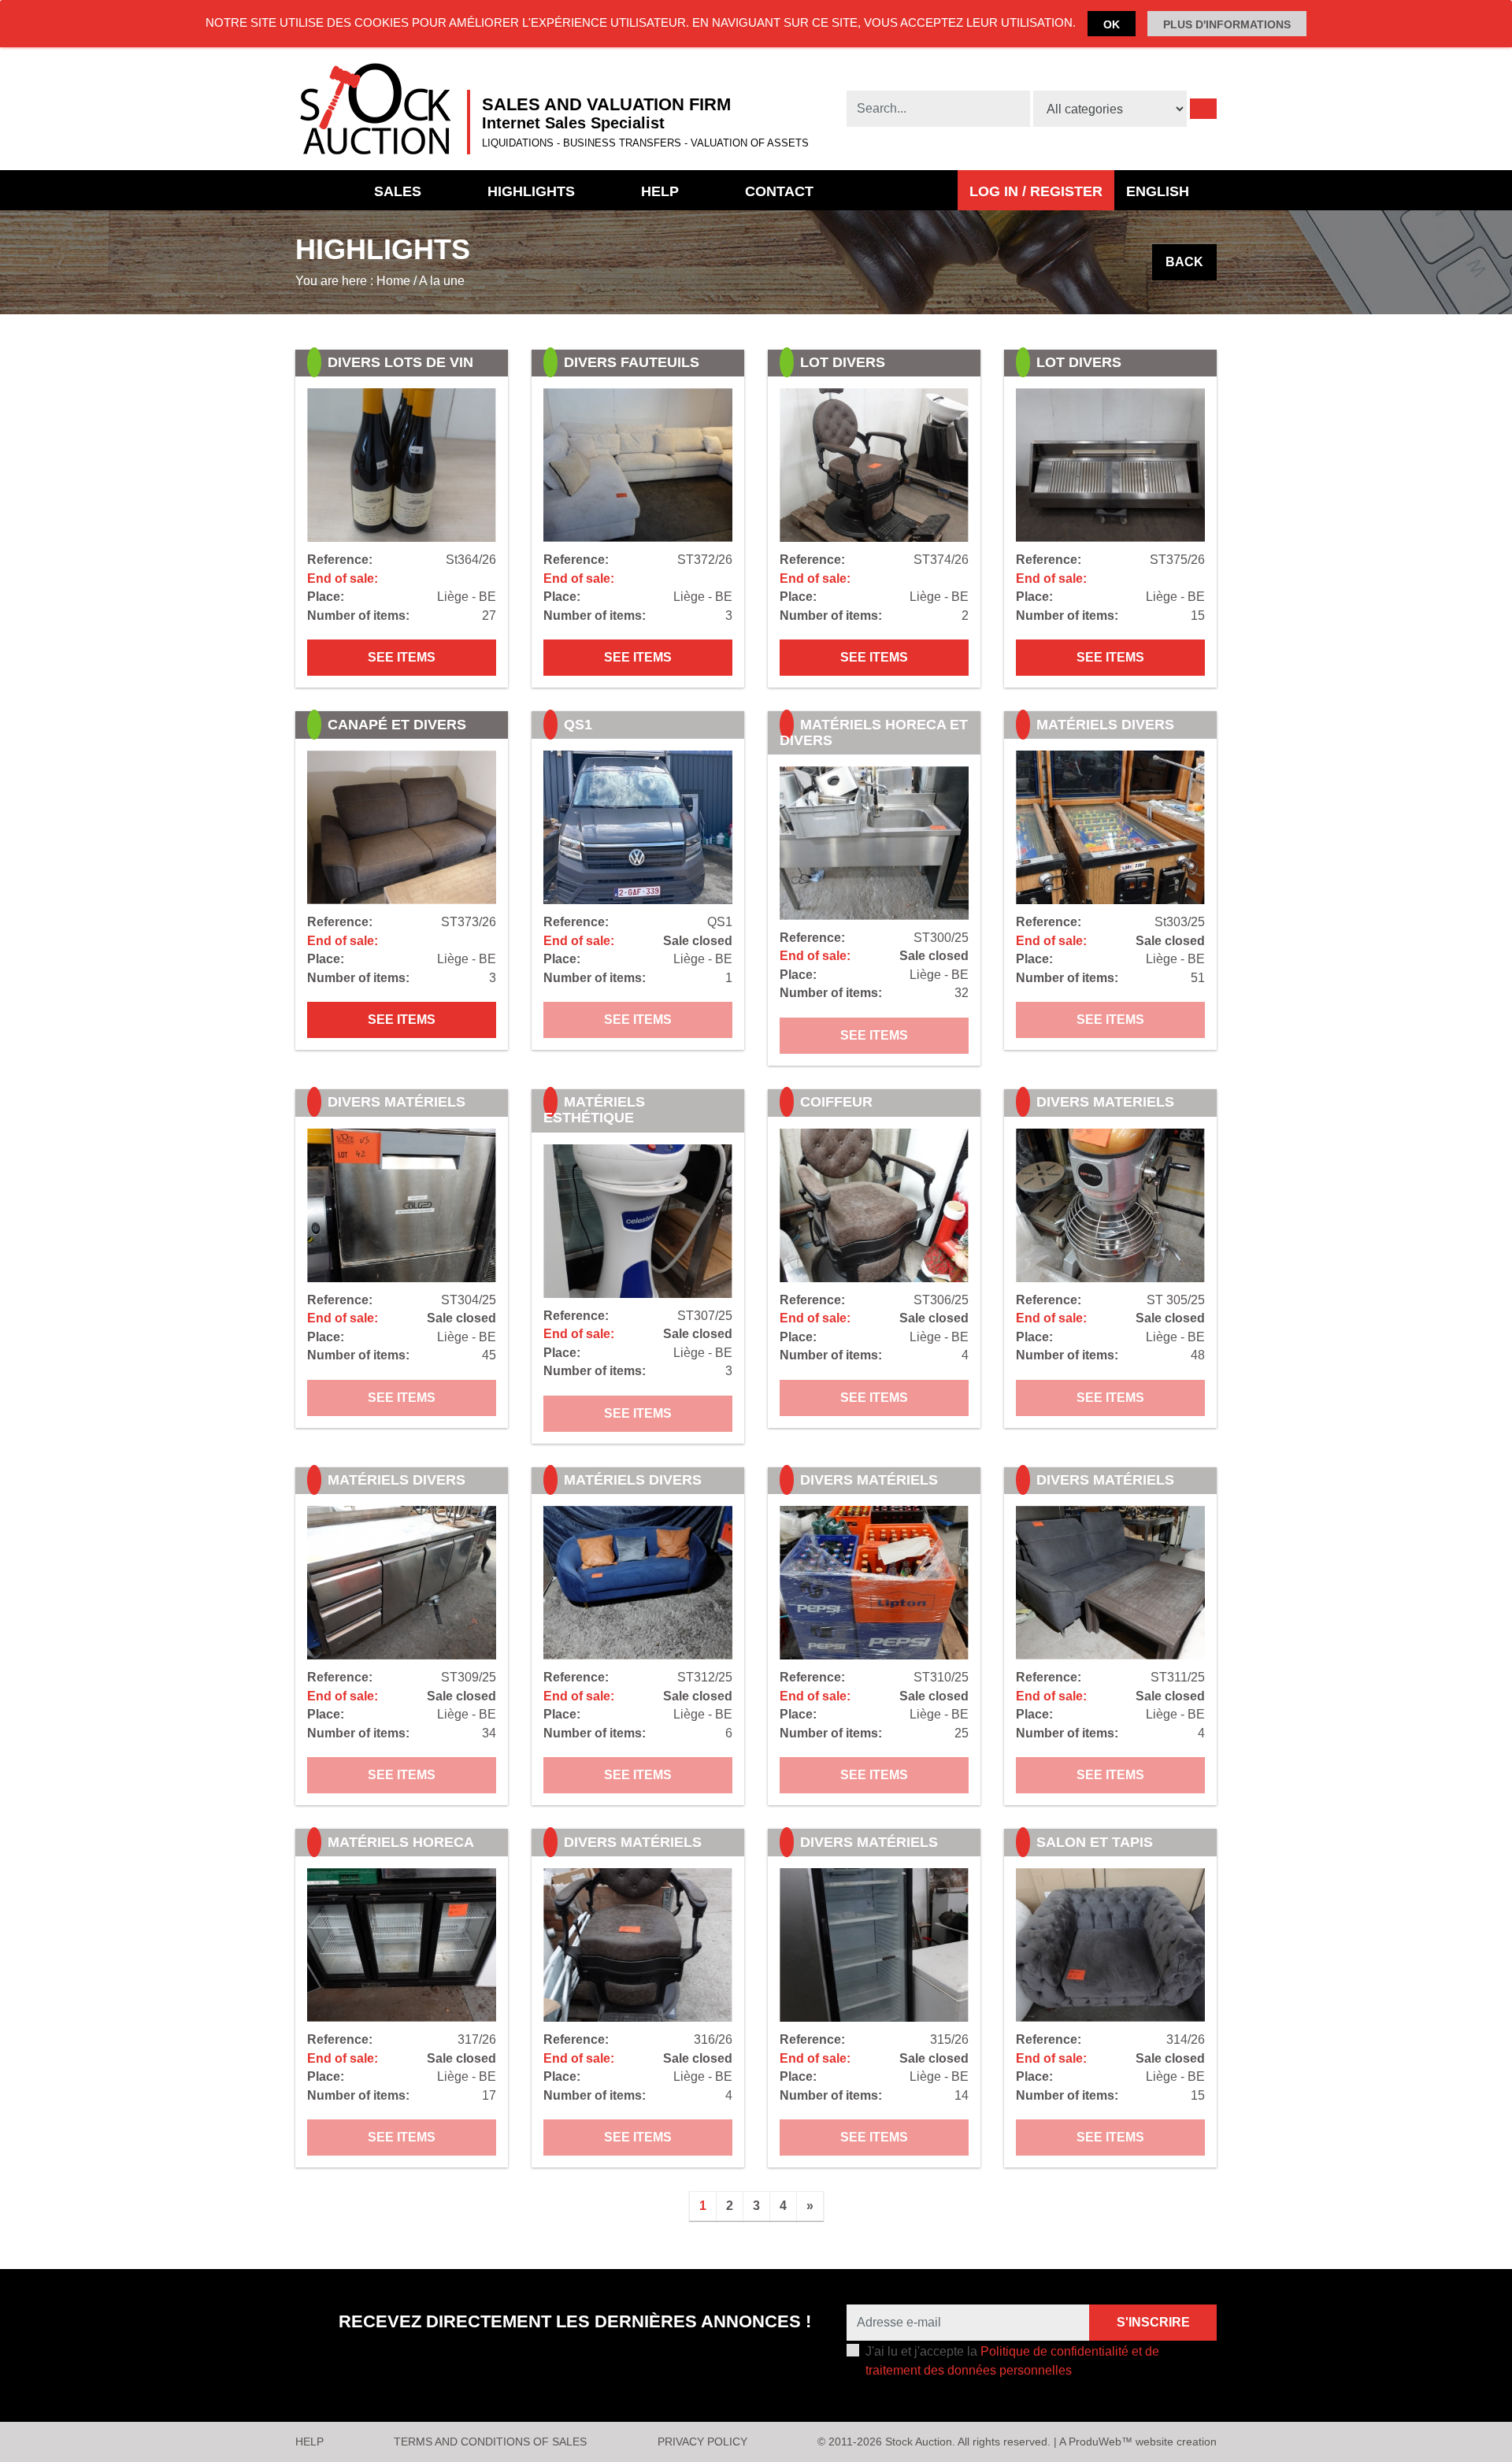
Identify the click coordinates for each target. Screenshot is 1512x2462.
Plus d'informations (1227, 24)
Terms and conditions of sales (490, 2442)
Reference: (340, 560)
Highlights (531, 191)
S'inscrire (1153, 2322)
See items (402, 657)
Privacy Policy (702, 2442)
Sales (398, 191)
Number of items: (358, 616)
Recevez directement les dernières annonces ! (575, 2321)
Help (660, 191)
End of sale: (343, 579)
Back (1184, 262)
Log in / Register (1036, 191)
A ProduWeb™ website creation (1138, 2442)
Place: (326, 597)
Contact (779, 191)
